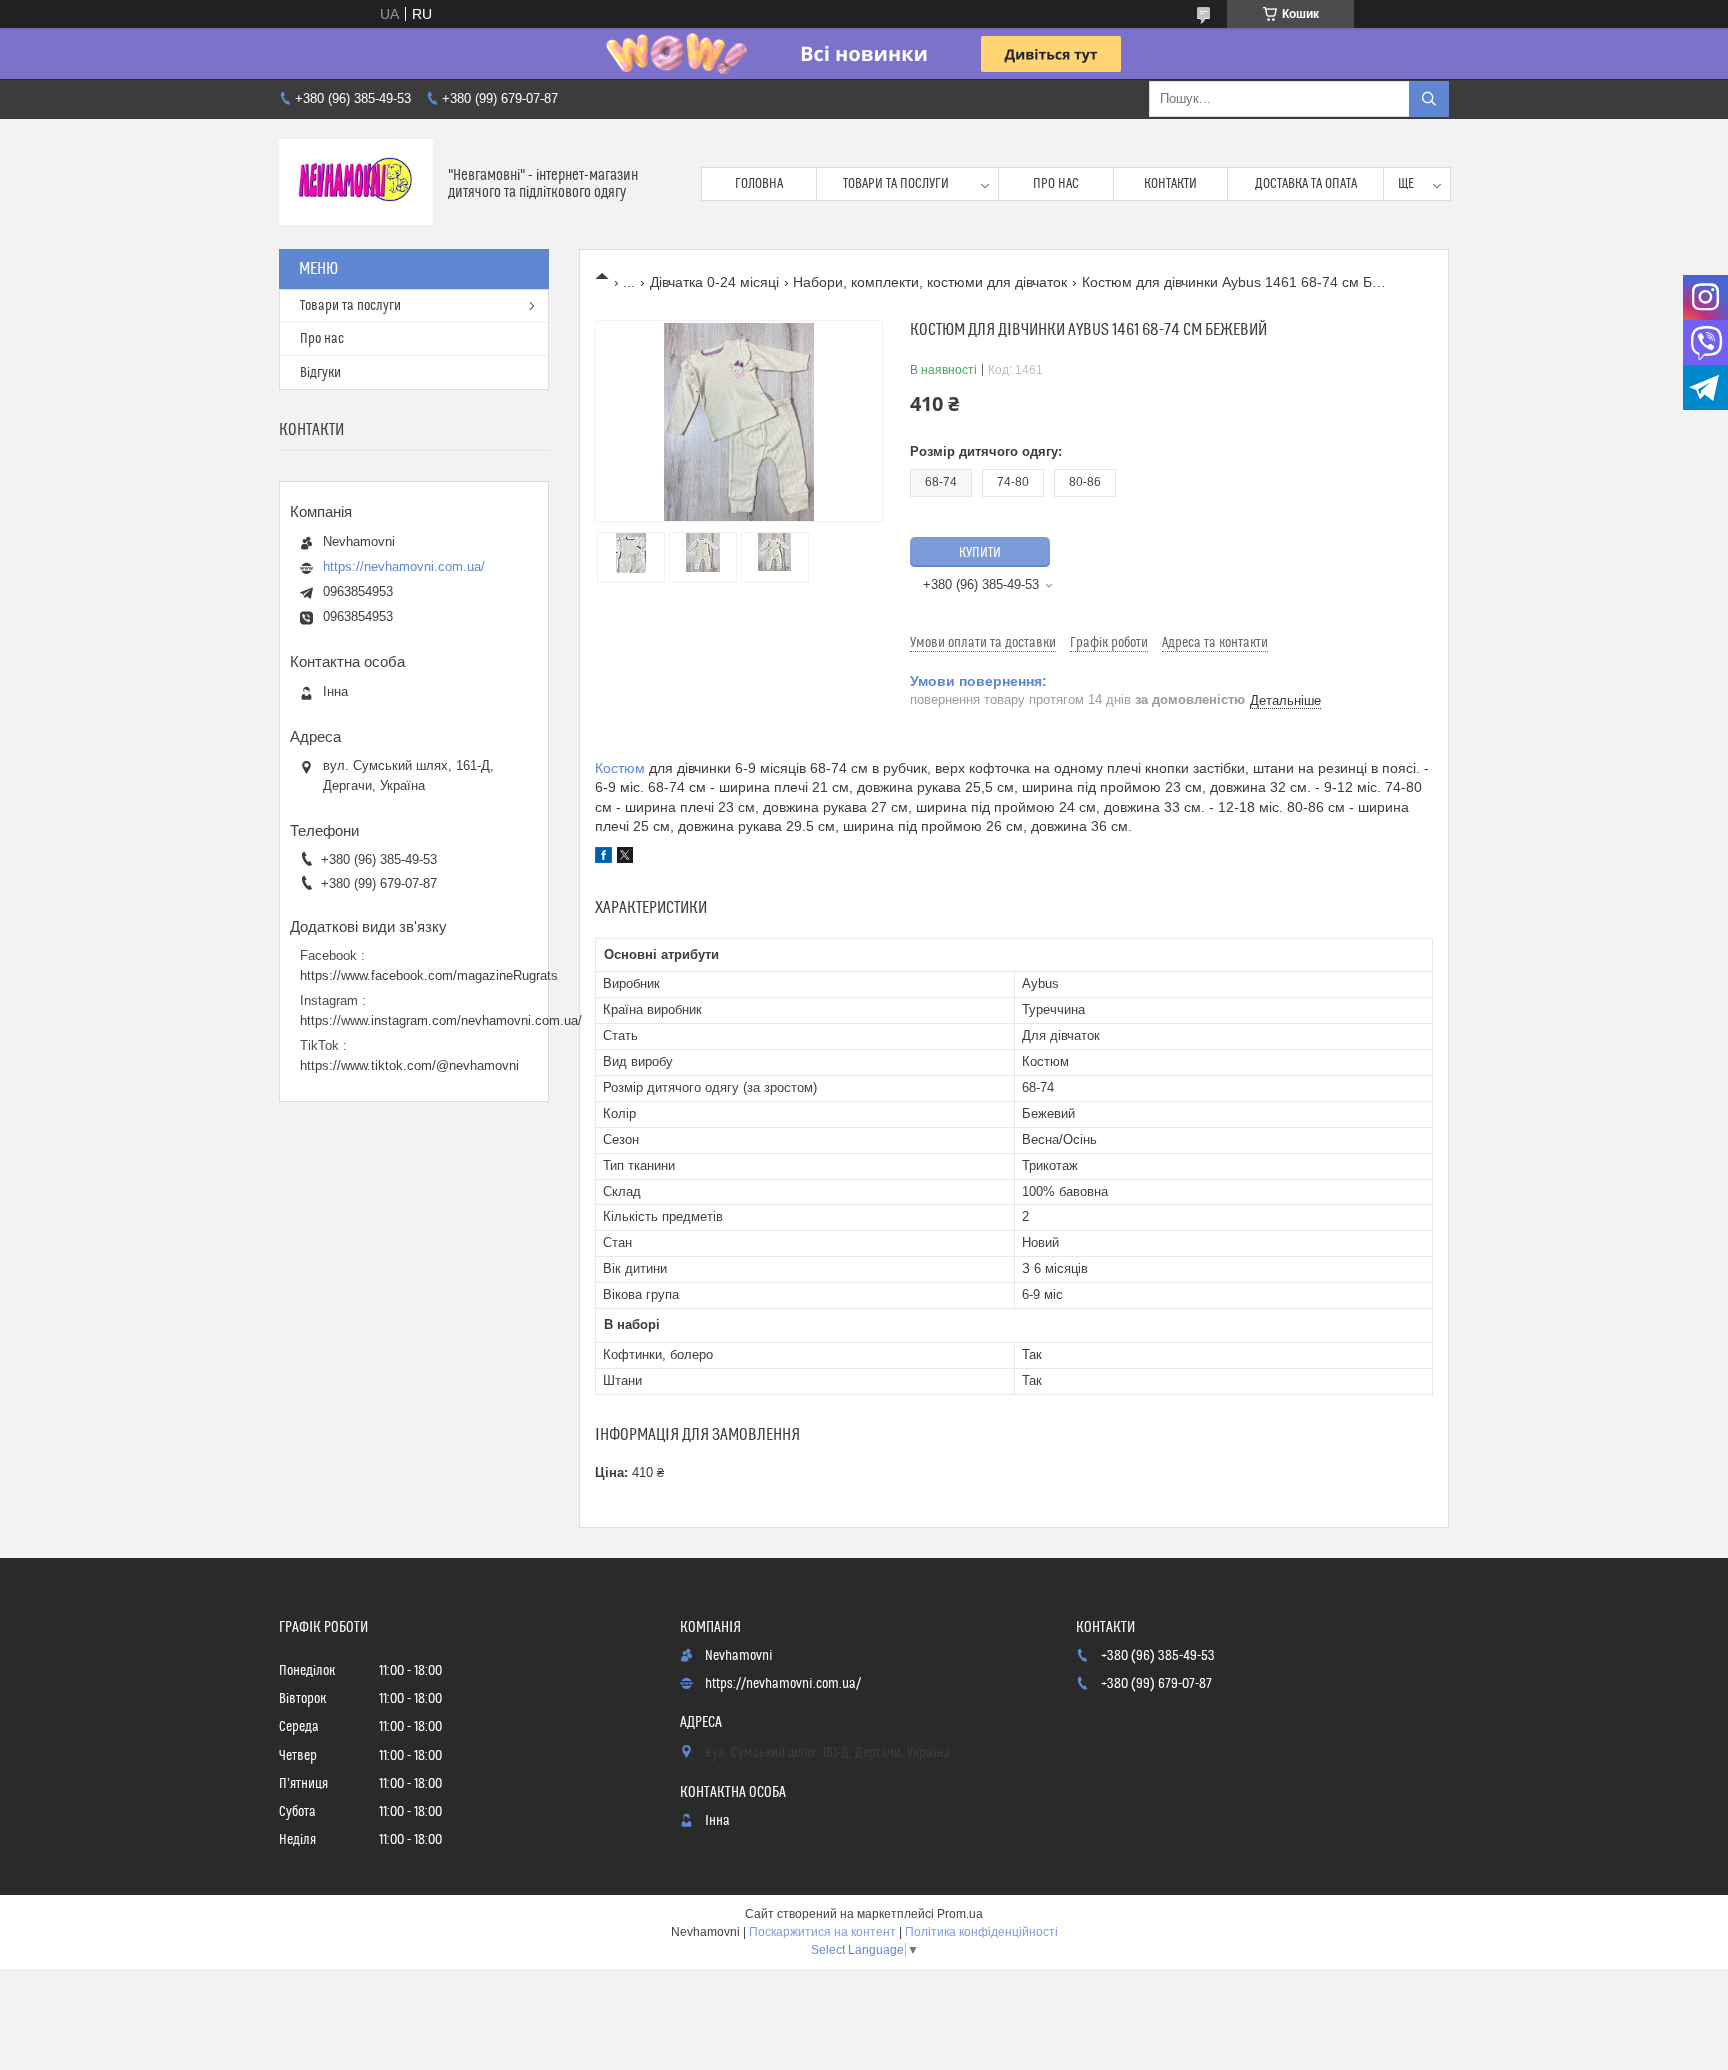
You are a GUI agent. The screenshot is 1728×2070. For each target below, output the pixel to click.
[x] (625, 858)
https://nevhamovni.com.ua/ (404, 566)
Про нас (1056, 184)
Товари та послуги (896, 184)
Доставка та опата (1306, 184)
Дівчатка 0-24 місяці (714, 282)
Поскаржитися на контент (822, 1932)
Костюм (620, 768)
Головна (759, 184)
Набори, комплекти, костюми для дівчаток (930, 282)
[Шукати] (1429, 99)
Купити (980, 553)
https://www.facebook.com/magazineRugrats (429, 975)
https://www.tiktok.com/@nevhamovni (409, 1065)
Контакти (1170, 184)
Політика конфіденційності (981, 1932)
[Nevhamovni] (356, 184)
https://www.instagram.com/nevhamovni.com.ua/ (441, 1020)
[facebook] (603, 858)
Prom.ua (960, 1914)
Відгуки (320, 373)
